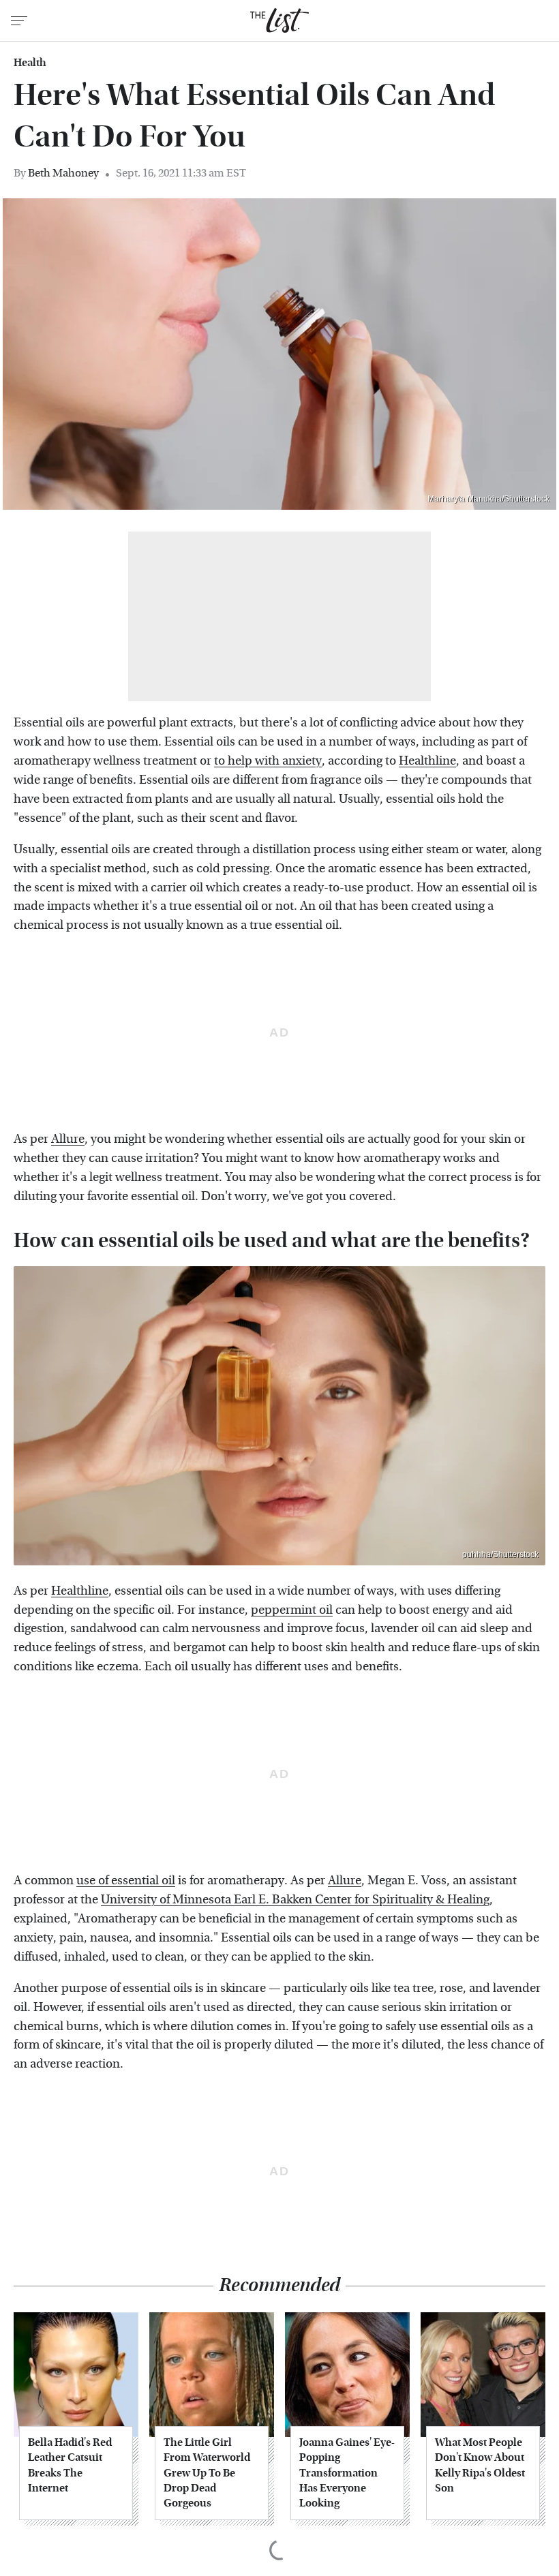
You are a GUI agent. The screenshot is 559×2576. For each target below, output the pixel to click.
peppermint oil (292, 1610)
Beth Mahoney (63, 173)
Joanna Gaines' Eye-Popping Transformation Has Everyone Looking (347, 2473)
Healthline (427, 761)
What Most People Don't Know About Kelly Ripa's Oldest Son (480, 2465)
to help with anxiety (268, 761)
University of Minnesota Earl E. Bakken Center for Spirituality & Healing (295, 1900)
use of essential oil (126, 1881)
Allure (68, 1139)
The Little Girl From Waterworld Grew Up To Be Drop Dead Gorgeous (207, 2473)
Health (30, 63)
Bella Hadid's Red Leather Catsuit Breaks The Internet (70, 2465)
